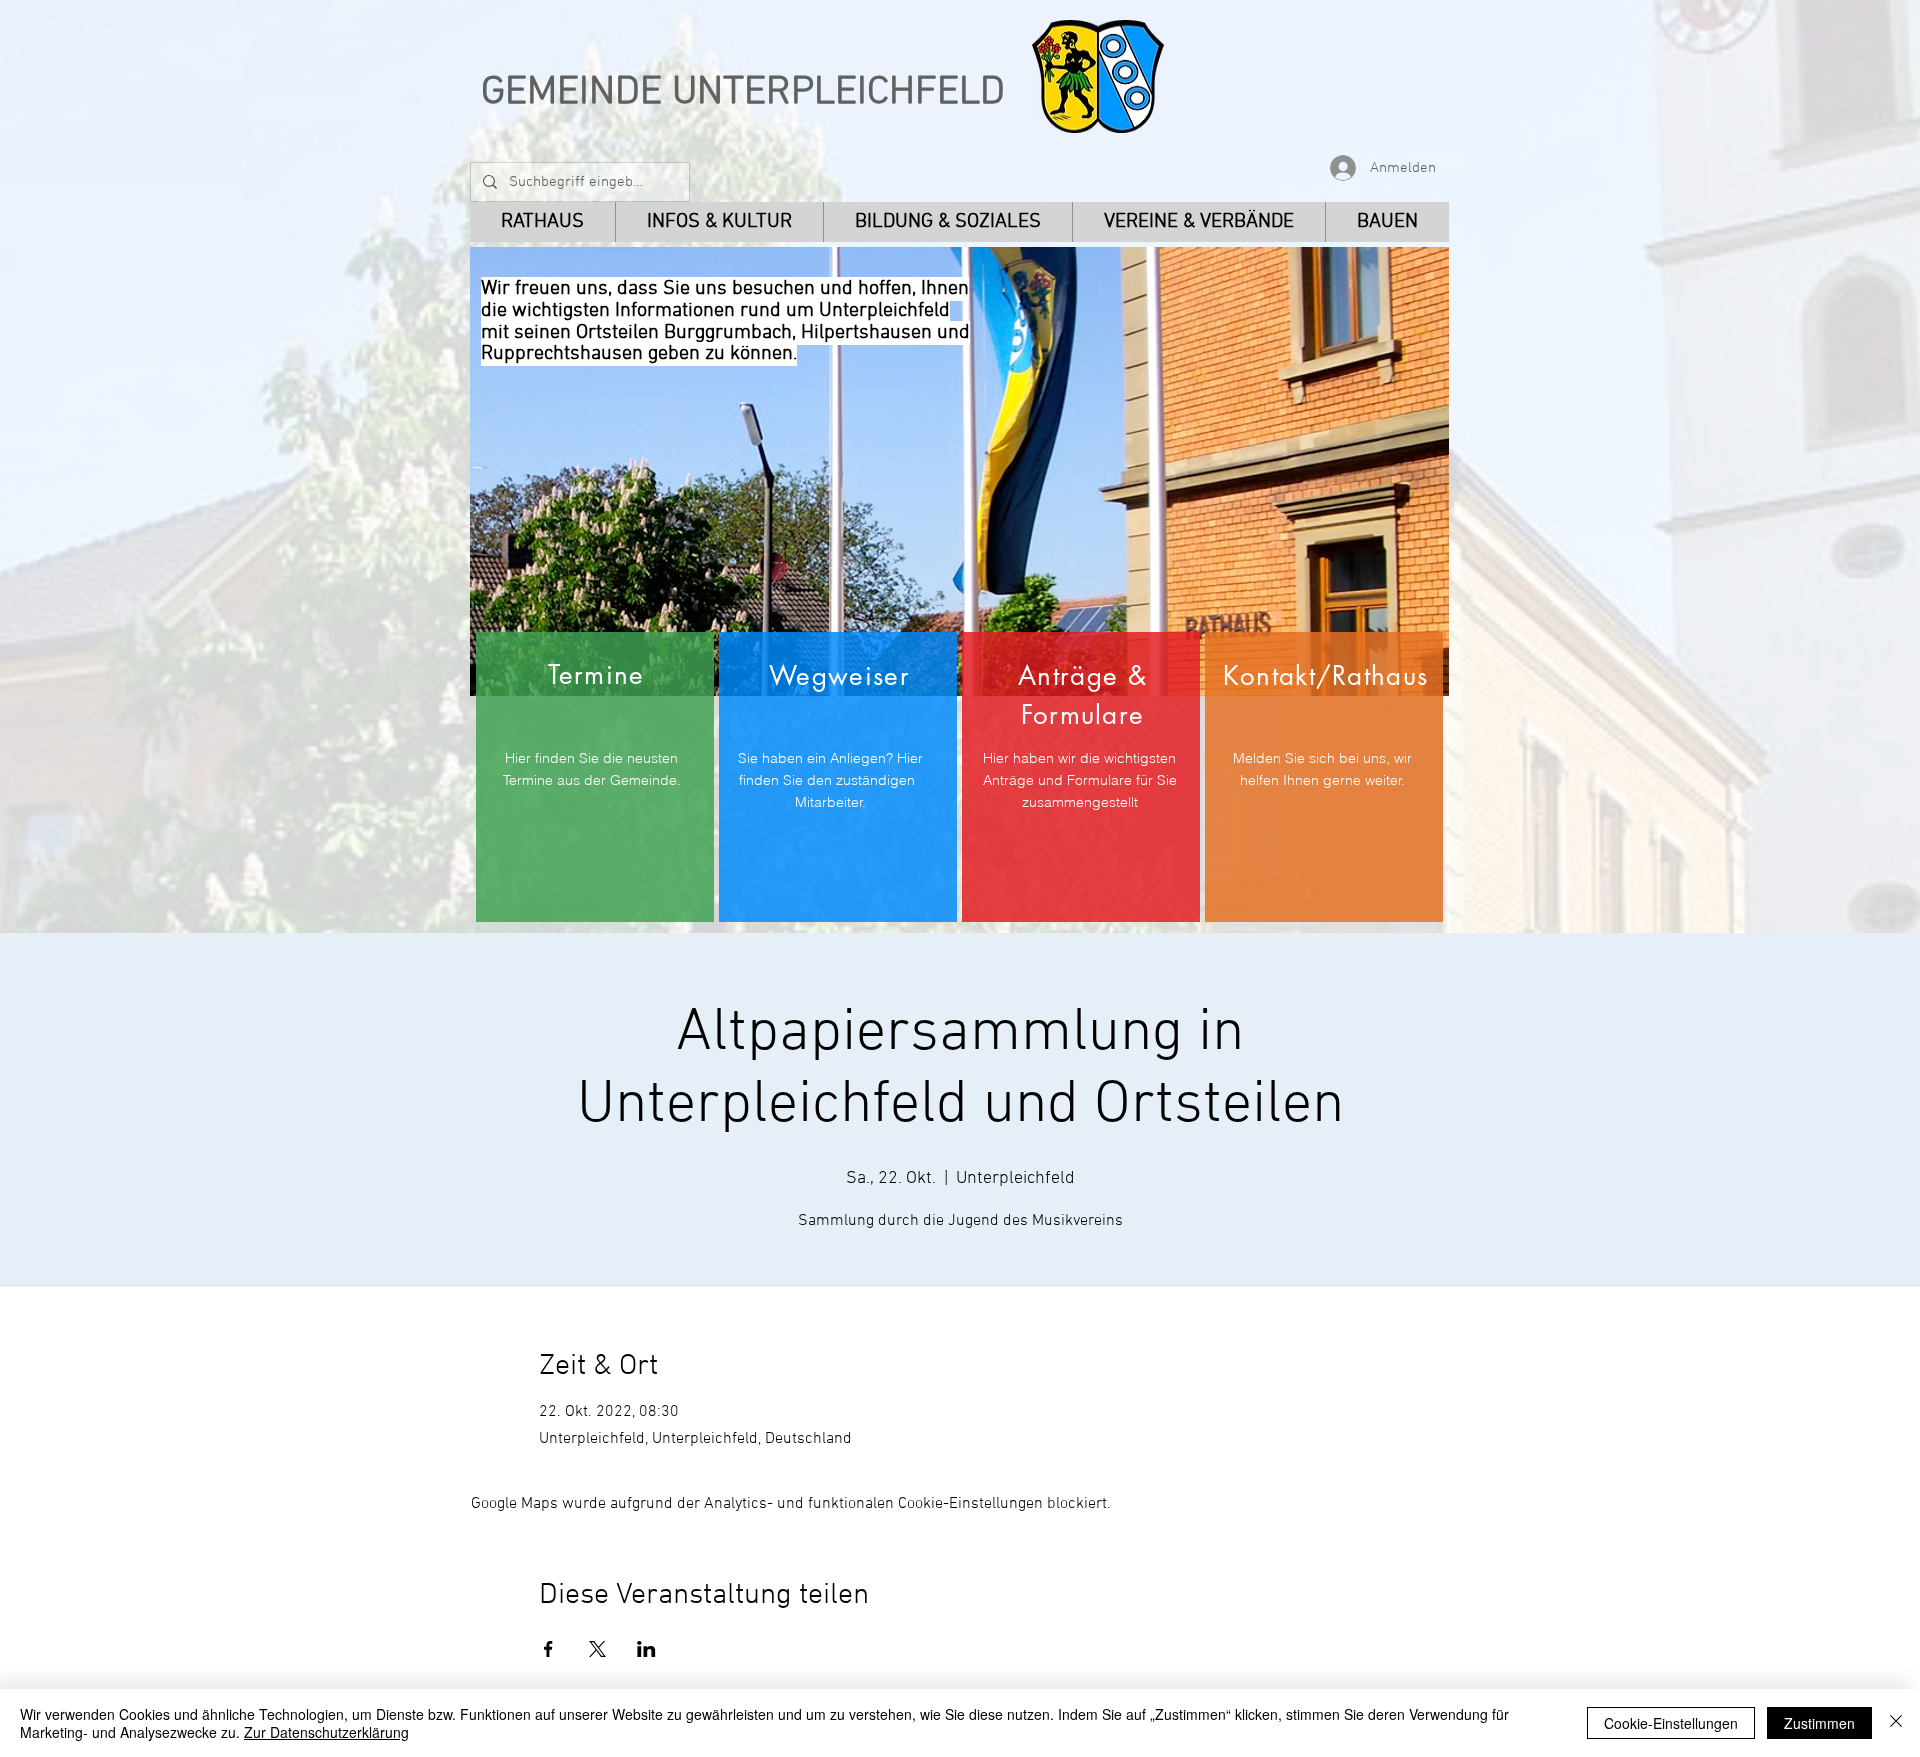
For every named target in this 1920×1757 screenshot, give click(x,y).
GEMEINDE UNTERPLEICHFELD (743, 93)
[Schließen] (1896, 1723)
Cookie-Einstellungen (1671, 1723)
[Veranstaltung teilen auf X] (597, 1649)
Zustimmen (1819, 1723)
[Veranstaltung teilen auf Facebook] (548, 1649)
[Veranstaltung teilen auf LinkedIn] (646, 1649)
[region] (595, 777)
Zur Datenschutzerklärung (326, 1732)
